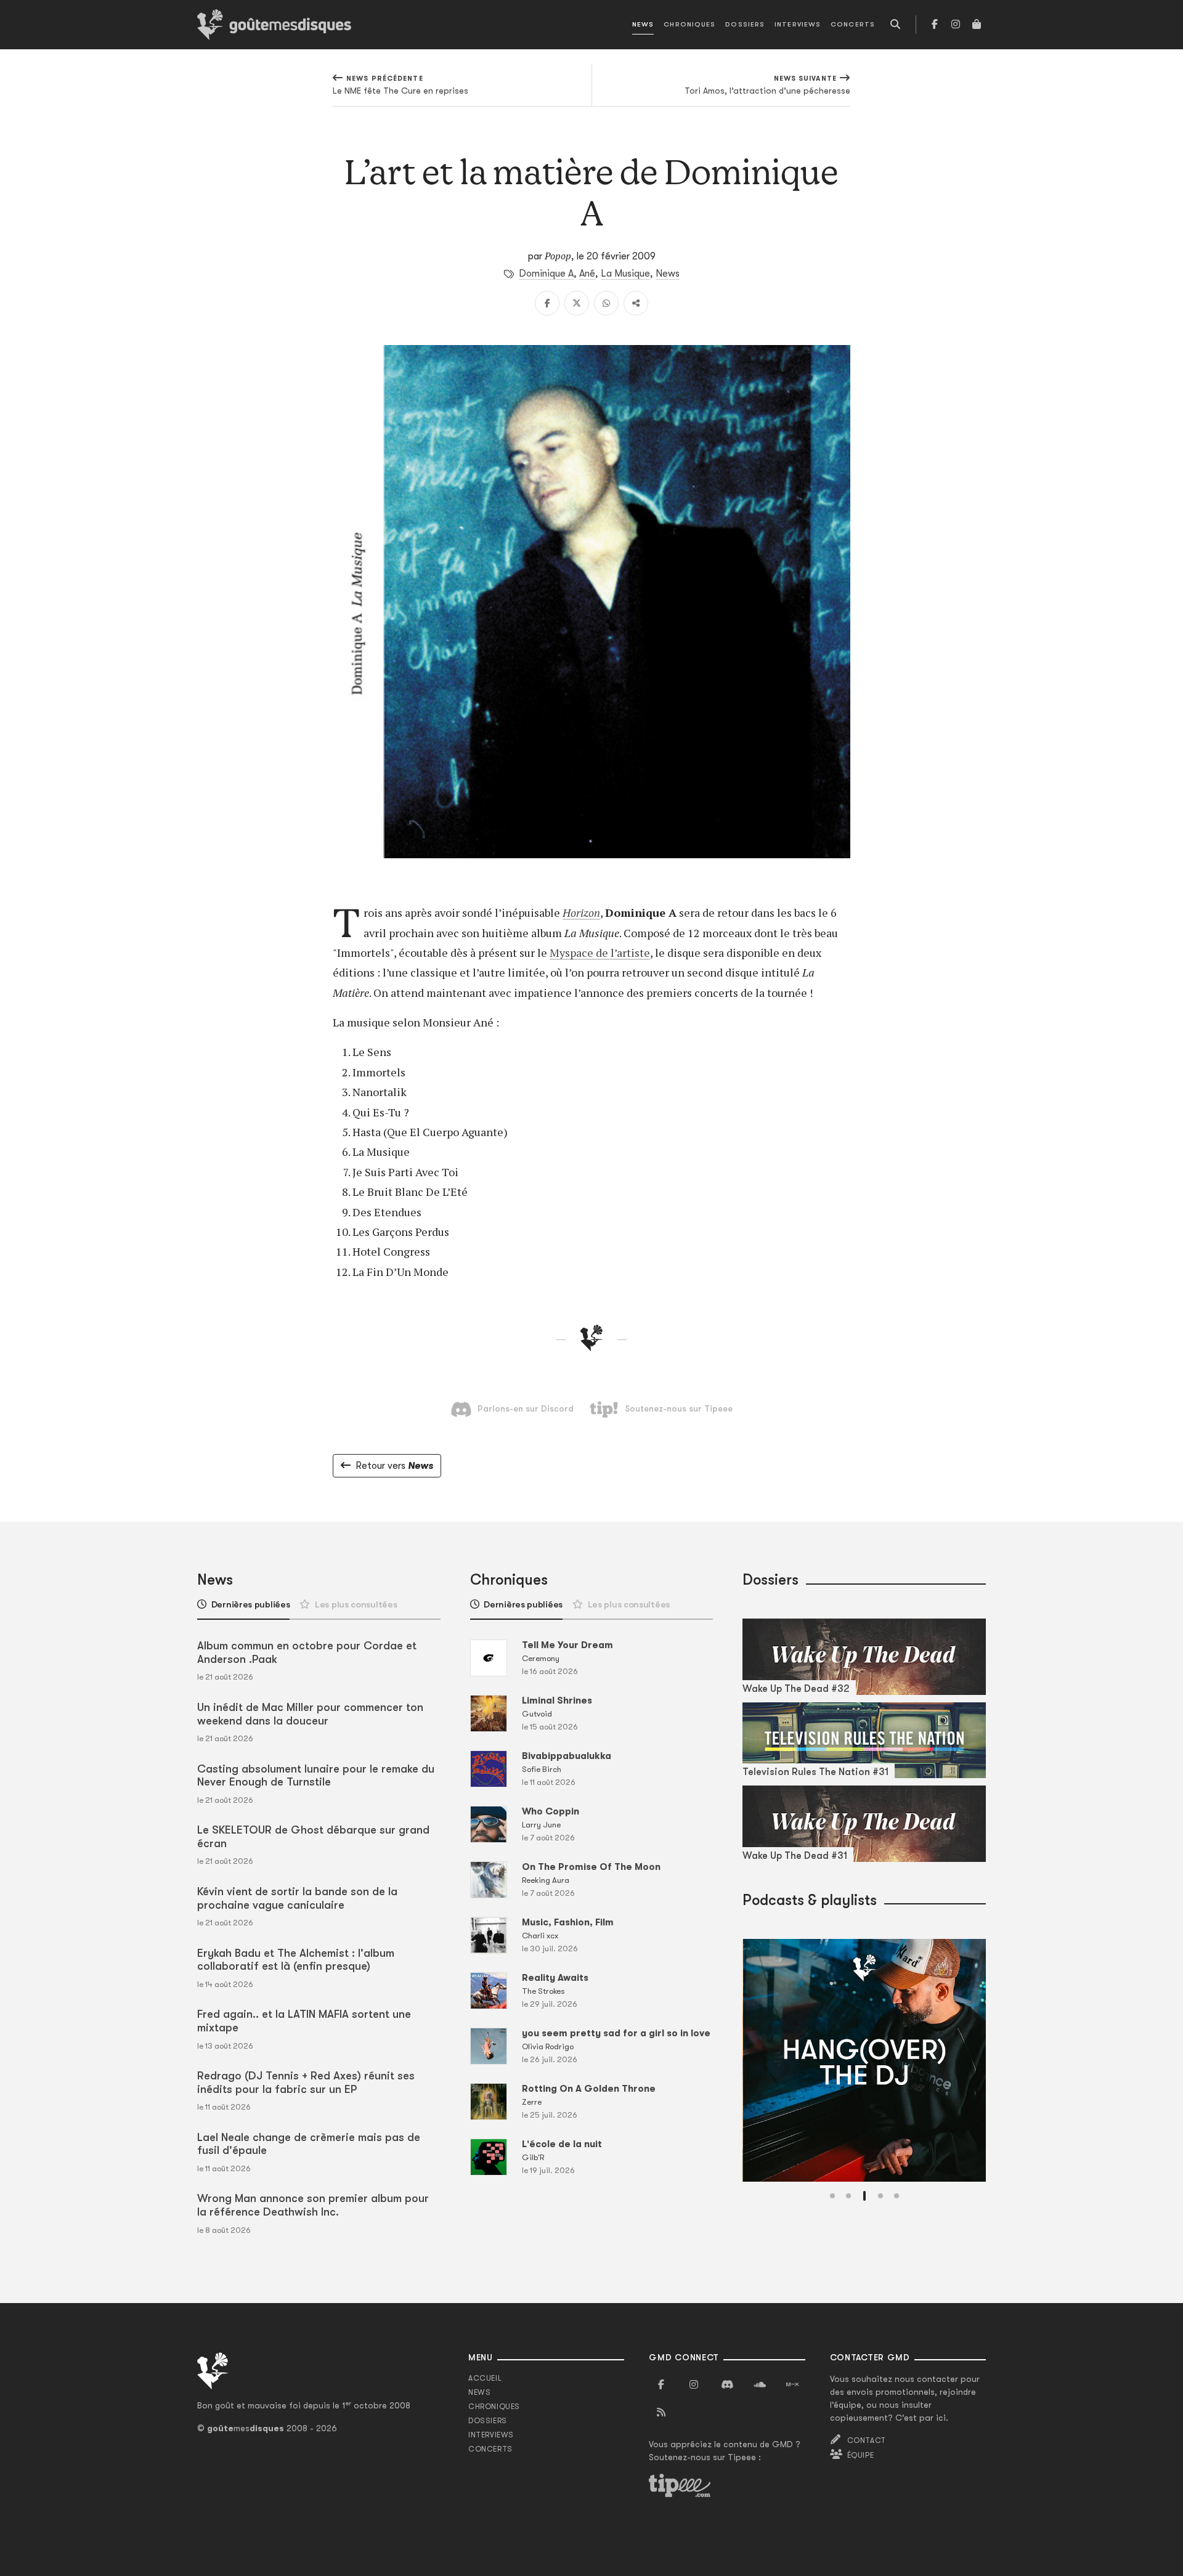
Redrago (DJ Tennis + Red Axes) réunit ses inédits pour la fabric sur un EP (306, 2082)
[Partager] (636, 303)
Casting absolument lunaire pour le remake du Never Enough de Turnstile (316, 1776)
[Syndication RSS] (661, 2413)
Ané (587, 274)
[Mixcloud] (792, 2385)
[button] (832, 2196)
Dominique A (546, 274)
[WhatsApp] (606, 303)
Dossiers (745, 24)
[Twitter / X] (577, 303)
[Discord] (727, 2385)
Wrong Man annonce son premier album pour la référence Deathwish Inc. (313, 2205)
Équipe (861, 2455)
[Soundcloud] (760, 2385)
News (643, 24)
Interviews (798, 24)
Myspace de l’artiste (600, 953)
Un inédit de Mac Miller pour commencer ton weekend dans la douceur (310, 1714)
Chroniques (689, 24)
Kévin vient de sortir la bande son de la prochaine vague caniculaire (297, 1898)
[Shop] (977, 25)
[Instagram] (956, 25)
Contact (867, 2440)
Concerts (853, 24)
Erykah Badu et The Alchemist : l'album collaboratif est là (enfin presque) (296, 1960)
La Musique (625, 274)
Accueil (485, 2378)
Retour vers (394, 1466)
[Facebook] (935, 25)
